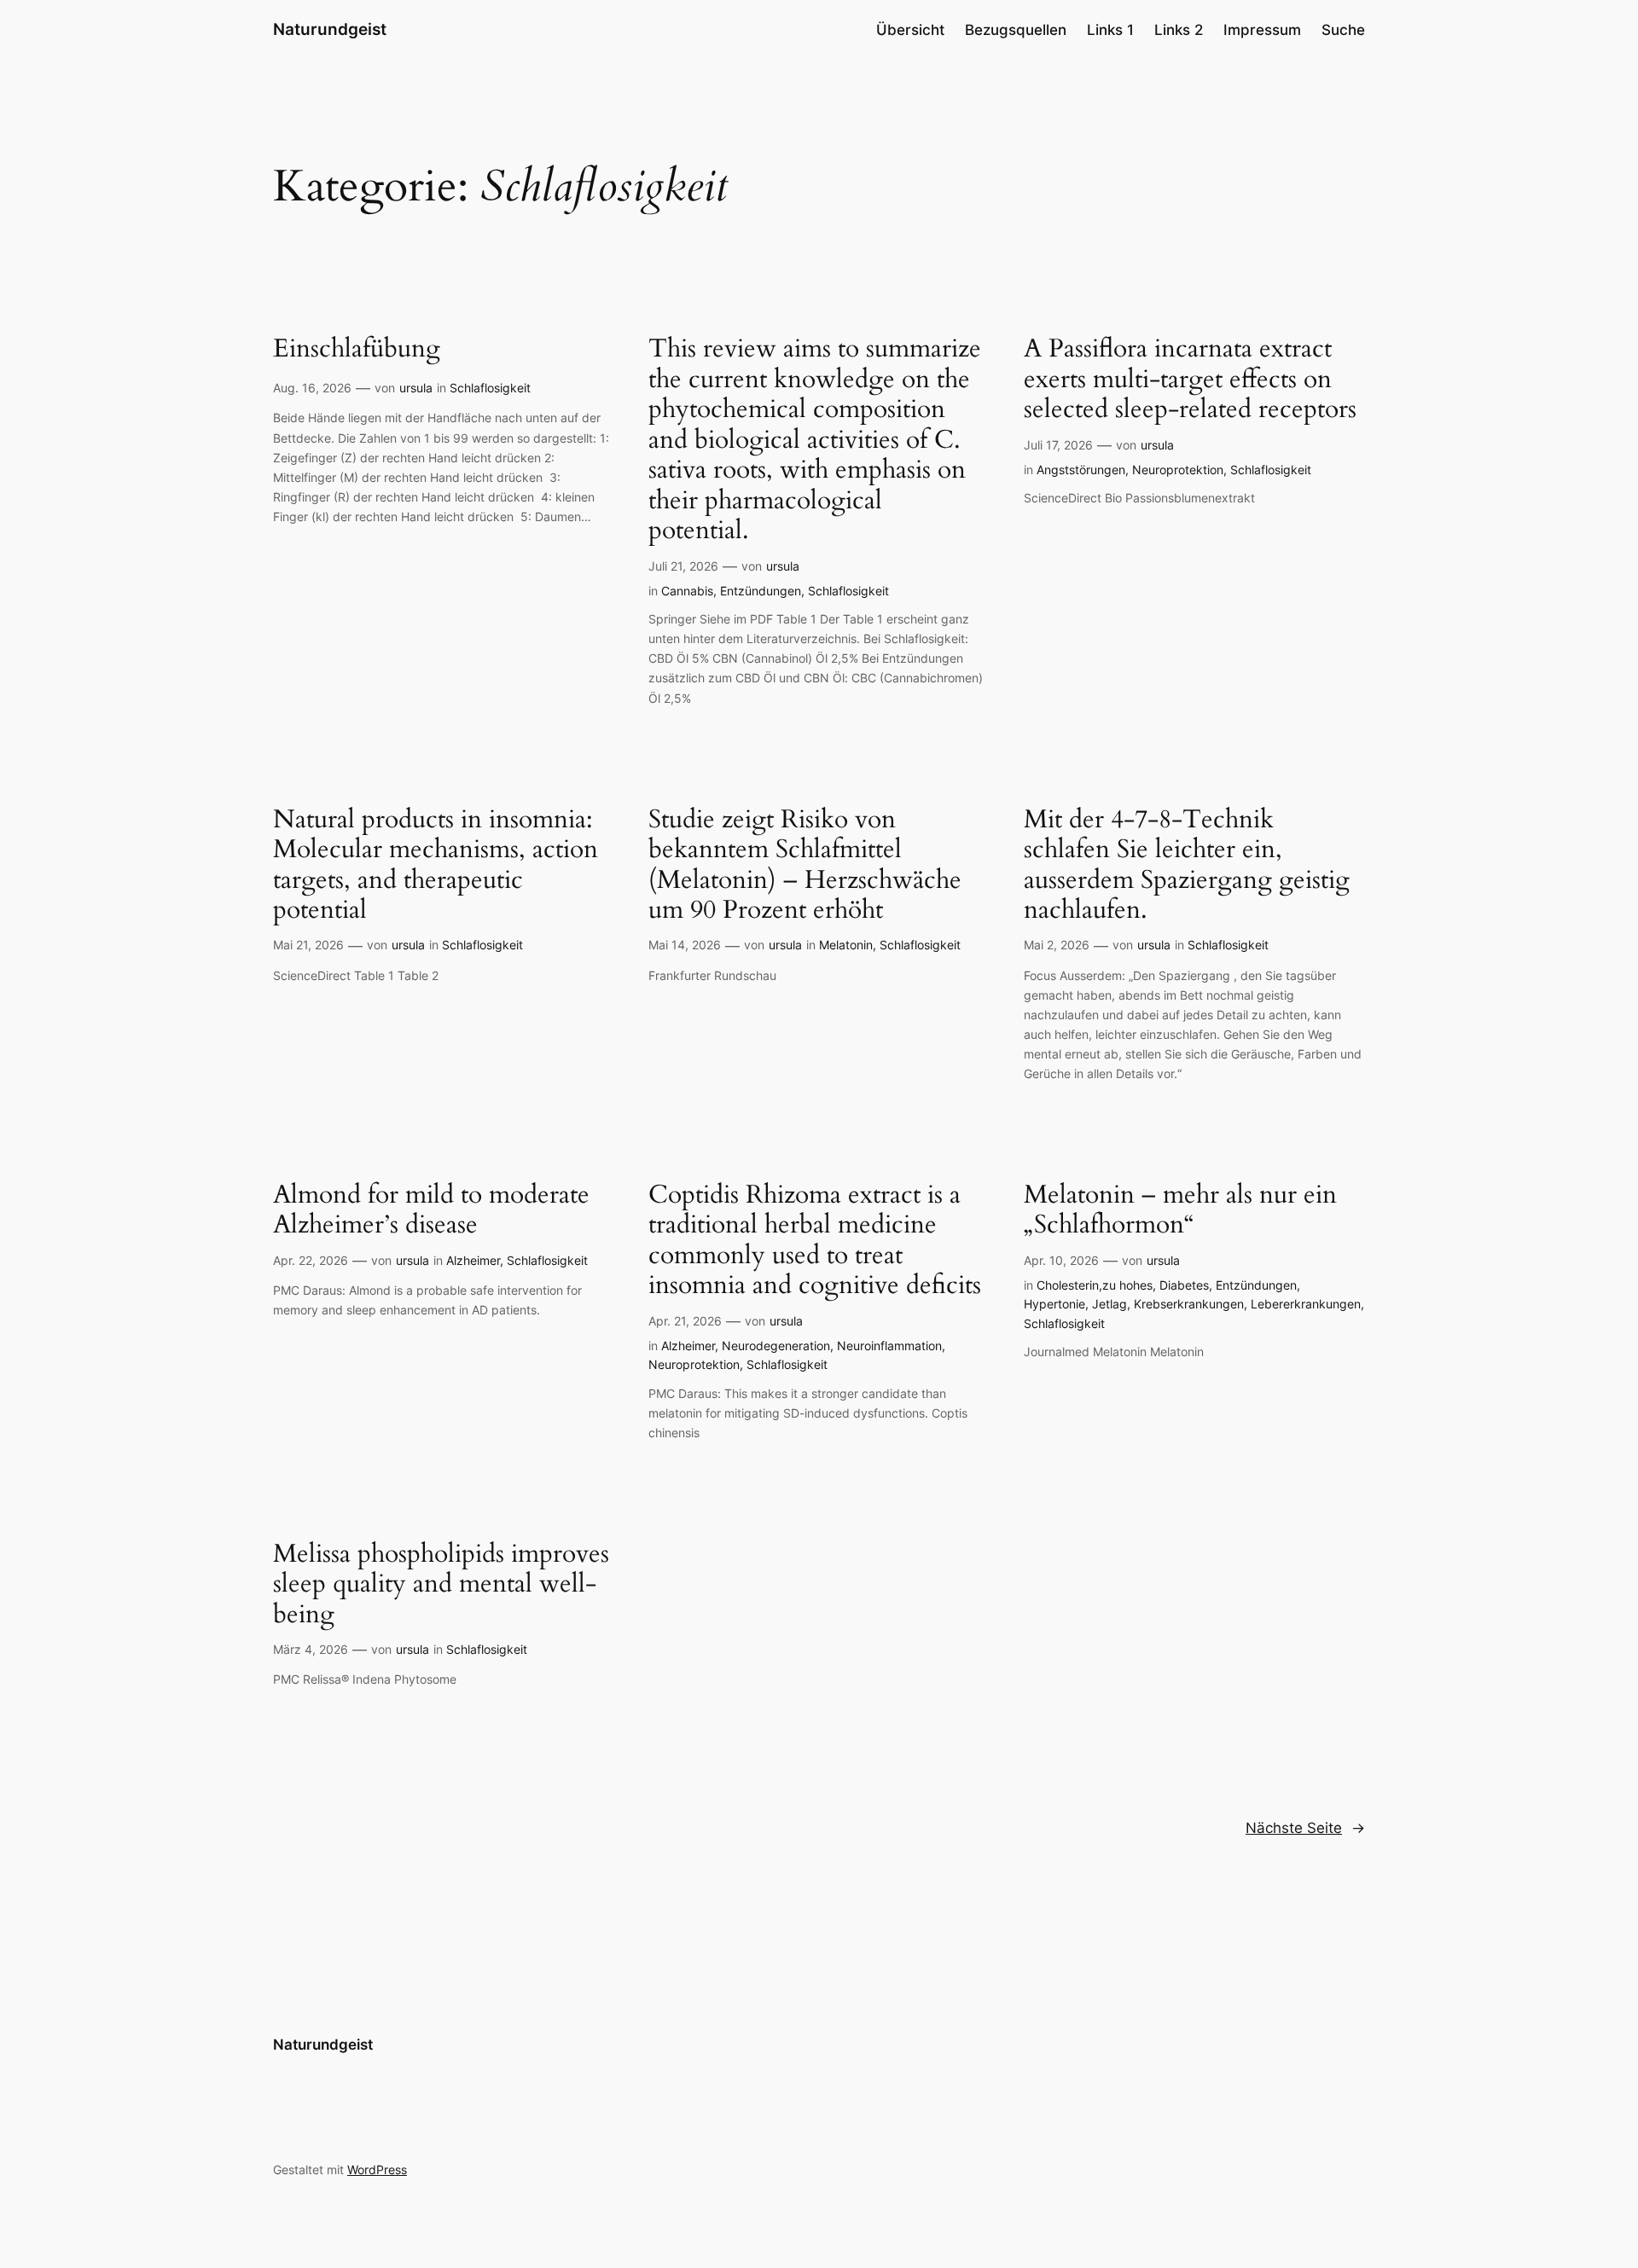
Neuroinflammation (889, 1346)
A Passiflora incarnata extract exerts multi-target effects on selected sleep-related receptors (1190, 380)
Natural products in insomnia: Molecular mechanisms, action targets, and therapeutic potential (436, 866)
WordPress (377, 2169)
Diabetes (1184, 1285)
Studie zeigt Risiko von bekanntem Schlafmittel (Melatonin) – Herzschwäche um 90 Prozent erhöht (805, 866)
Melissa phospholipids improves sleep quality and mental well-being (441, 1585)
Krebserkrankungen (1189, 1304)
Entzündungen (761, 591)
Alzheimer (473, 1260)
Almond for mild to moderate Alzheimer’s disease (431, 1211)
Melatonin (846, 945)
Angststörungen (1081, 470)
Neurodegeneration (776, 1346)
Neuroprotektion (1178, 470)
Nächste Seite (1305, 1828)
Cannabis (687, 591)
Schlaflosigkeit (490, 388)
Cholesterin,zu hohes (1095, 1285)
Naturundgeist (330, 29)
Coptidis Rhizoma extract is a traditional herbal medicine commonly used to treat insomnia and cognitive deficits (815, 1241)
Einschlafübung (357, 350)
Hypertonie (1054, 1304)
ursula (416, 388)
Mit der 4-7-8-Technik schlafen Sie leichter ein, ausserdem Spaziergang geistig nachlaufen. (1187, 866)
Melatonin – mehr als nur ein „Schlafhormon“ (1180, 1211)
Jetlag (1109, 1304)
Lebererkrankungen (1306, 1304)
